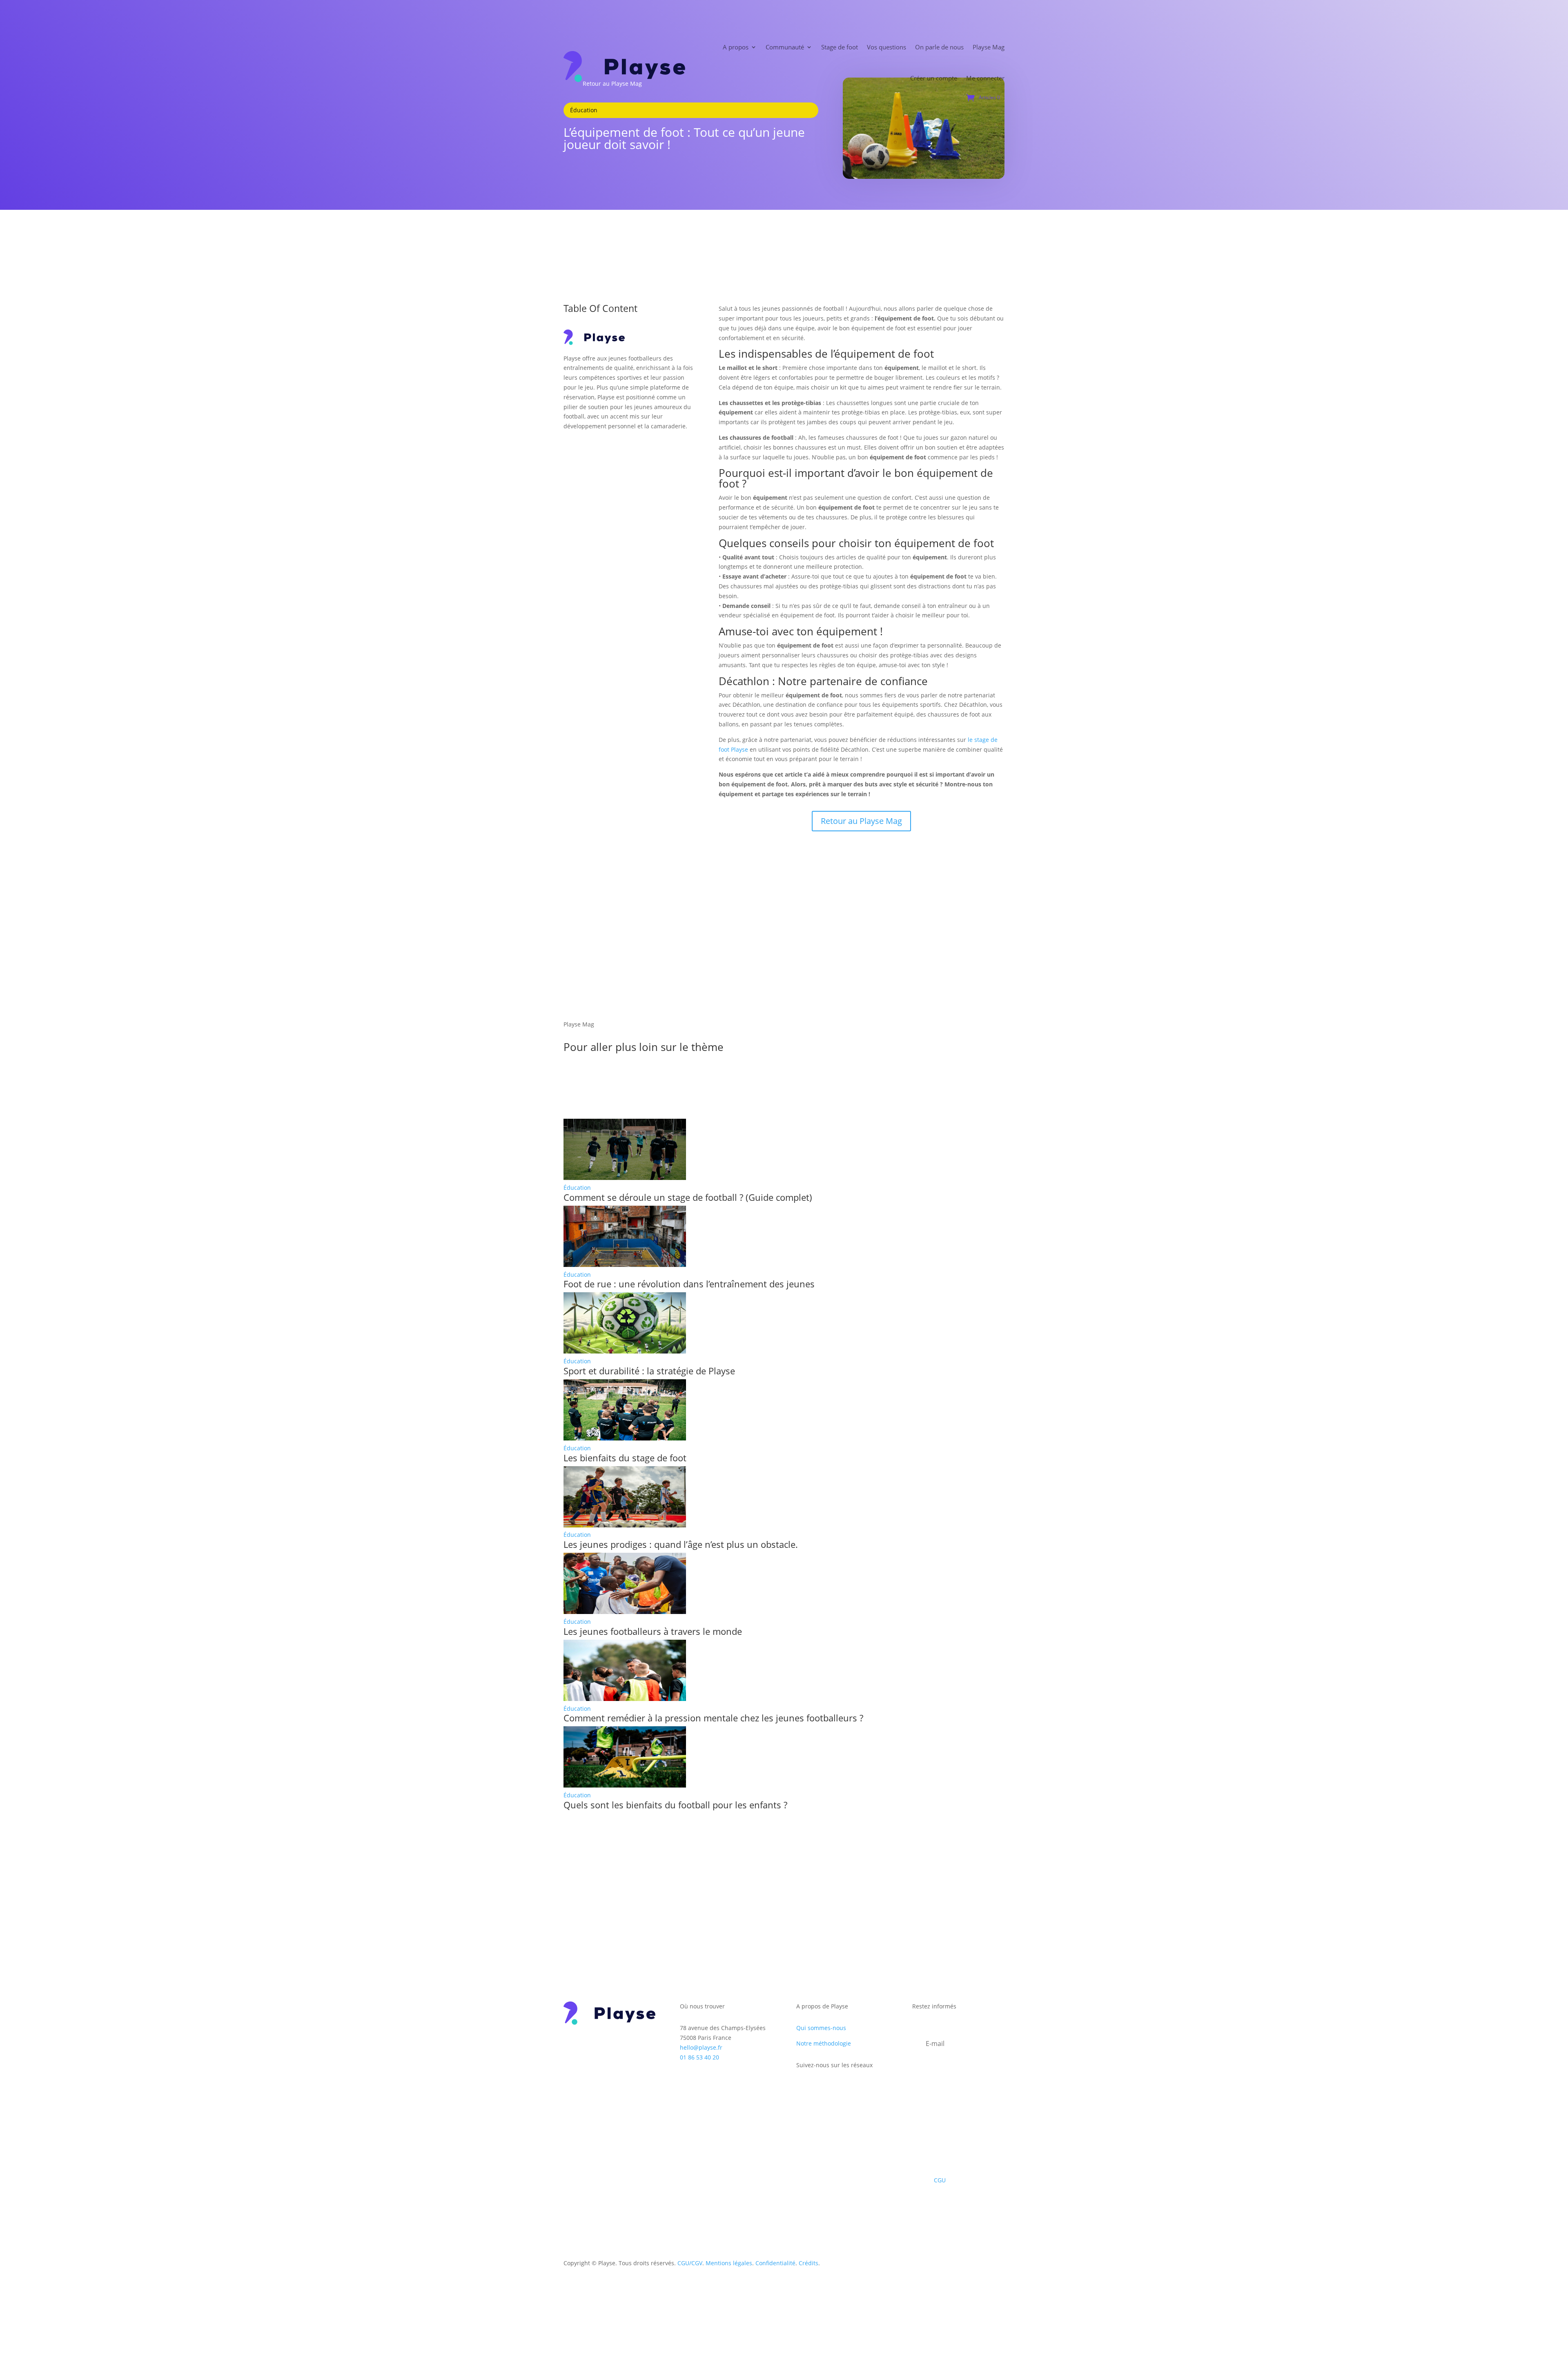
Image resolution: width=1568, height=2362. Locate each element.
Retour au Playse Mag (861, 821)
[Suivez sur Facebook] (803, 2089)
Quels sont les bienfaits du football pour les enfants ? (675, 1805)
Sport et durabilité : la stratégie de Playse (649, 1371)
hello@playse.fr (701, 2047)
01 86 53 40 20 (699, 2057)
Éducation (577, 1188)
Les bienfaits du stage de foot (625, 1458)
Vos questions (886, 47)
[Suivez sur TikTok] (835, 2089)
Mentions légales (729, 2263)
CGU (940, 2180)
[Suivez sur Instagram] (819, 2089)
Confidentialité (775, 2263)
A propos (736, 47)
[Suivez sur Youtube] (852, 2089)
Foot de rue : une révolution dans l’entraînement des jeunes (689, 1284)
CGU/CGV (690, 2263)
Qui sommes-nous (821, 2028)
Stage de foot (840, 47)
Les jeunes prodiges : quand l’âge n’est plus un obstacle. (681, 1544)
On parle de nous (939, 47)
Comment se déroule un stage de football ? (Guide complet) (688, 1197)
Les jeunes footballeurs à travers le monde (653, 1631)
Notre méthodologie (824, 2043)
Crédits (808, 2263)
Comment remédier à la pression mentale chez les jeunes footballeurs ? (713, 1718)
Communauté (785, 47)
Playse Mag (989, 47)
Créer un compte (934, 78)
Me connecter (985, 78)
